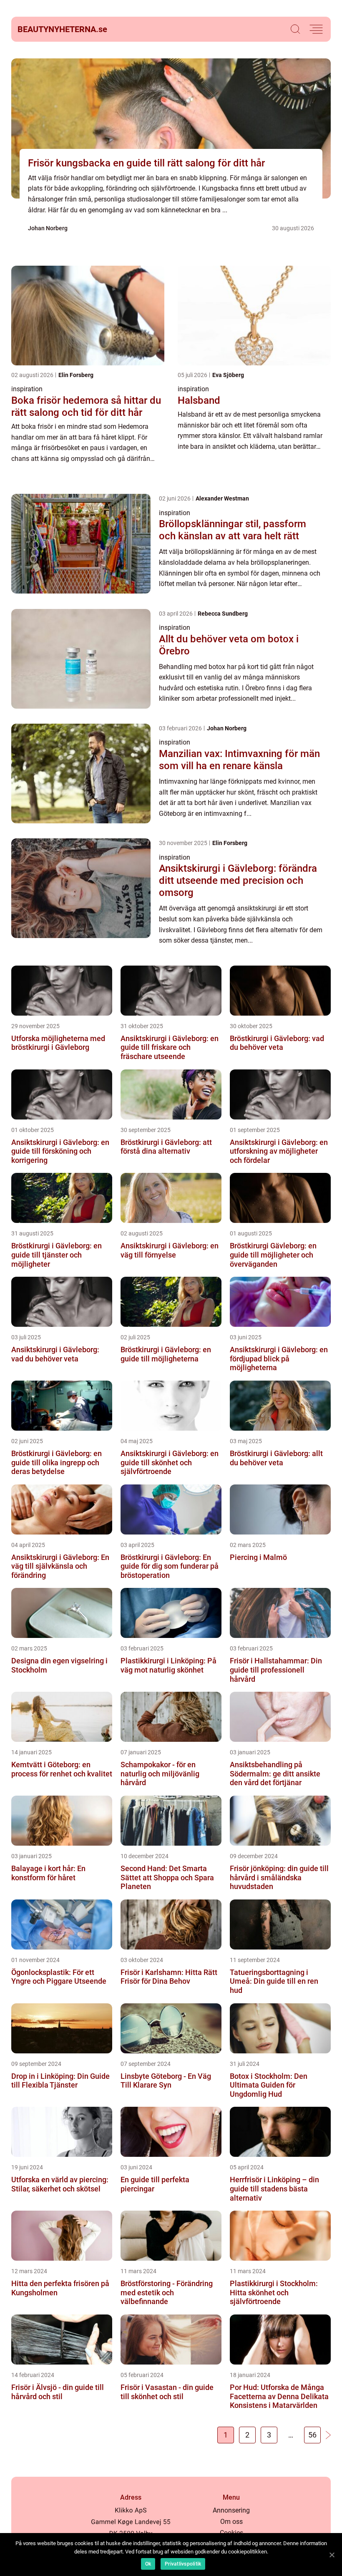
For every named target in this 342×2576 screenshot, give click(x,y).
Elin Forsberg (76, 375)
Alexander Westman (222, 498)
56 (312, 2435)
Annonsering (231, 2510)
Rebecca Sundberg (223, 614)
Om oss (231, 2522)
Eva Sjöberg (228, 375)
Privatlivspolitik (183, 2564)
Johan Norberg (48, 228)
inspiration (27, 389)
